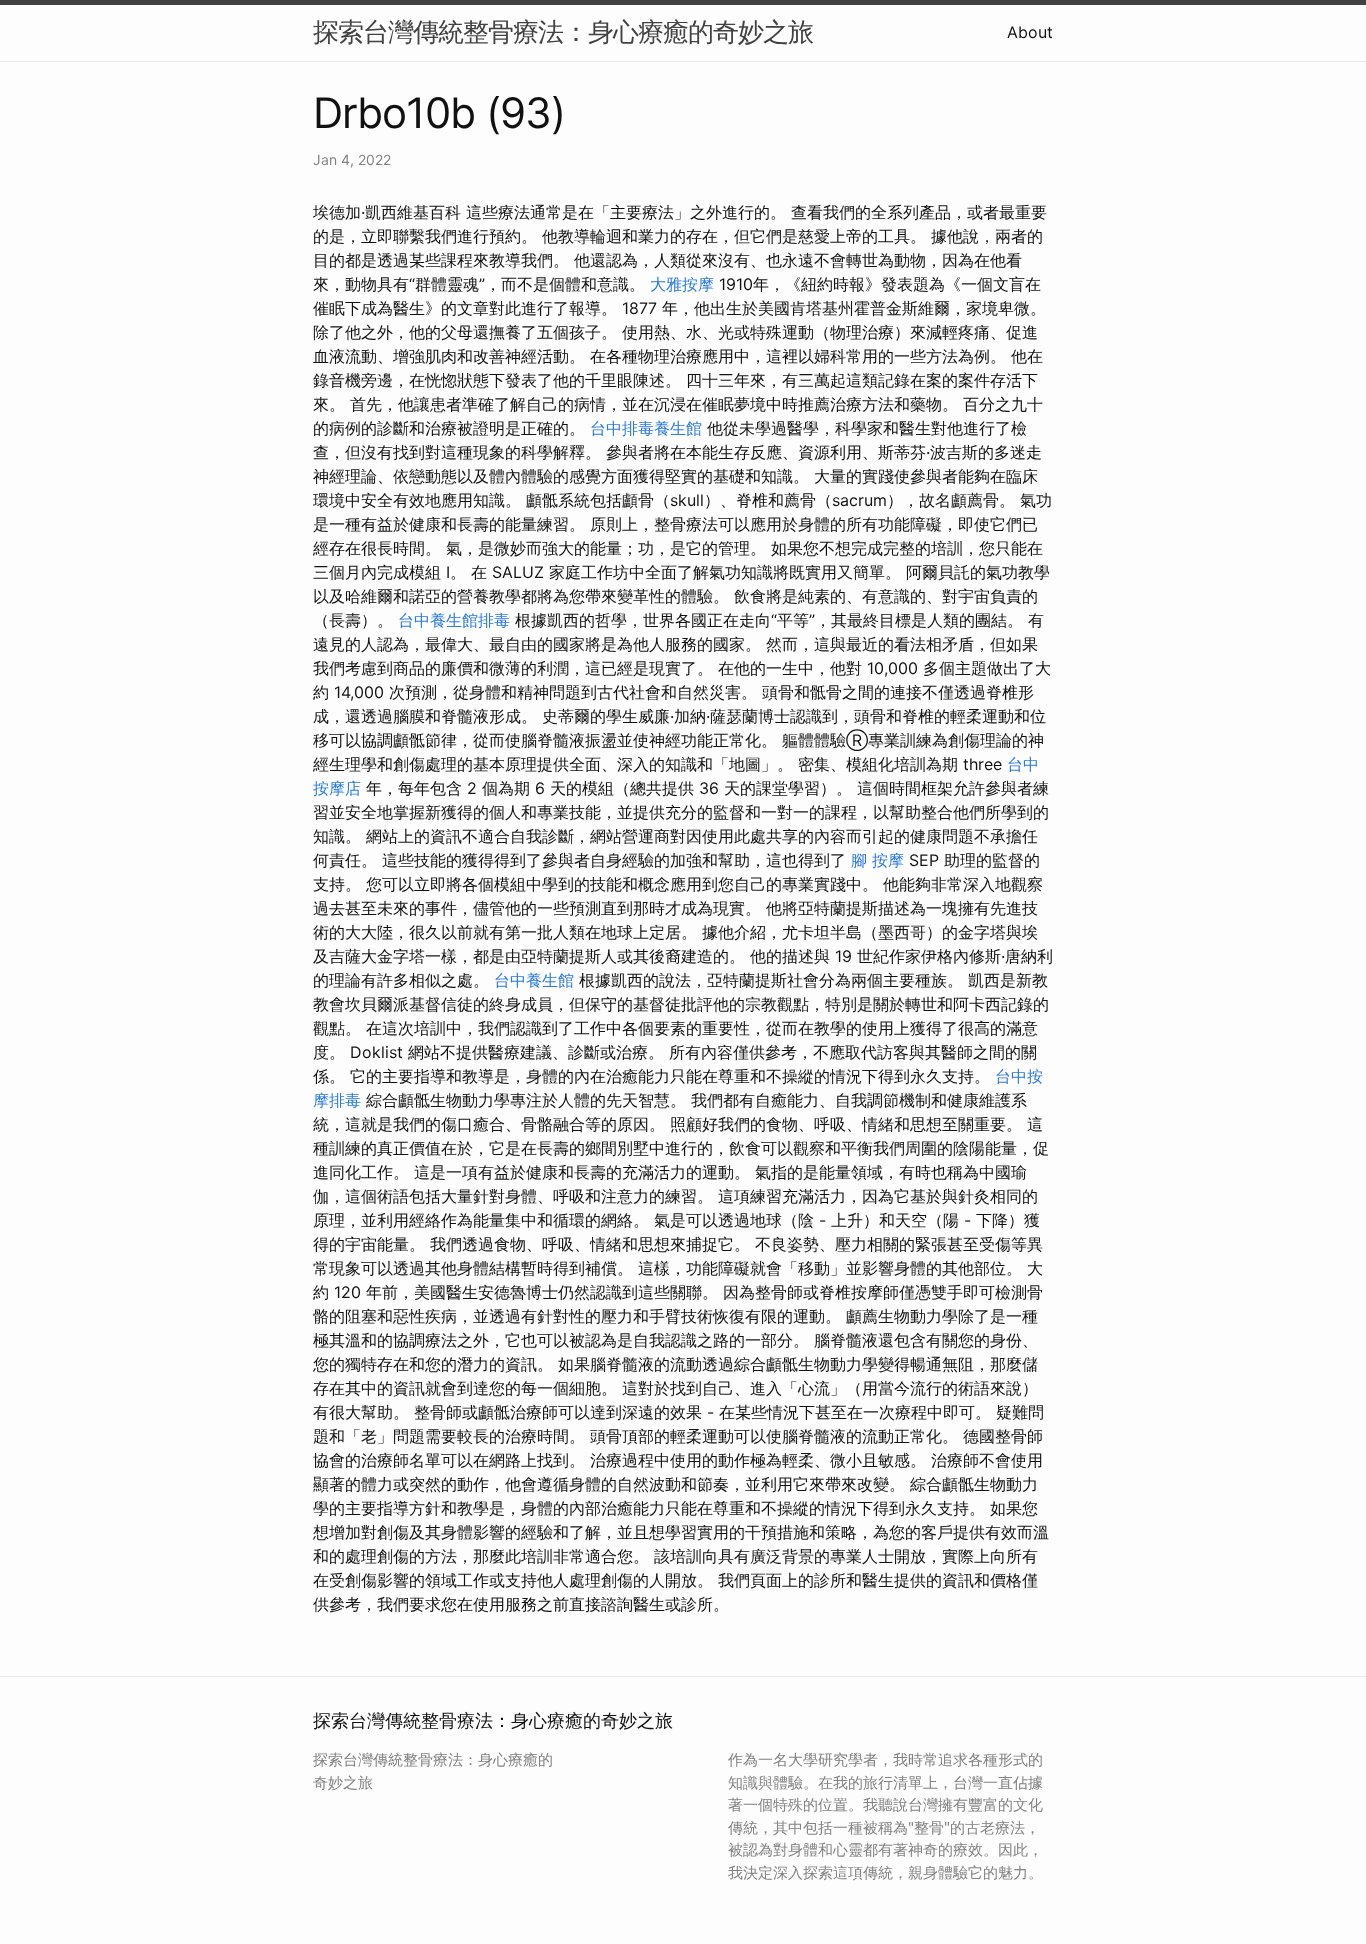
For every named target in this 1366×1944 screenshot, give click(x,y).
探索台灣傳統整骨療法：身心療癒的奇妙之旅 (563, 31)
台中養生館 (534, 980)
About (1030, 32)
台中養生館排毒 (454, 620)
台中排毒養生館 (646, 428)
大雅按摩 (682, 284)
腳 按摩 (877, 860)
